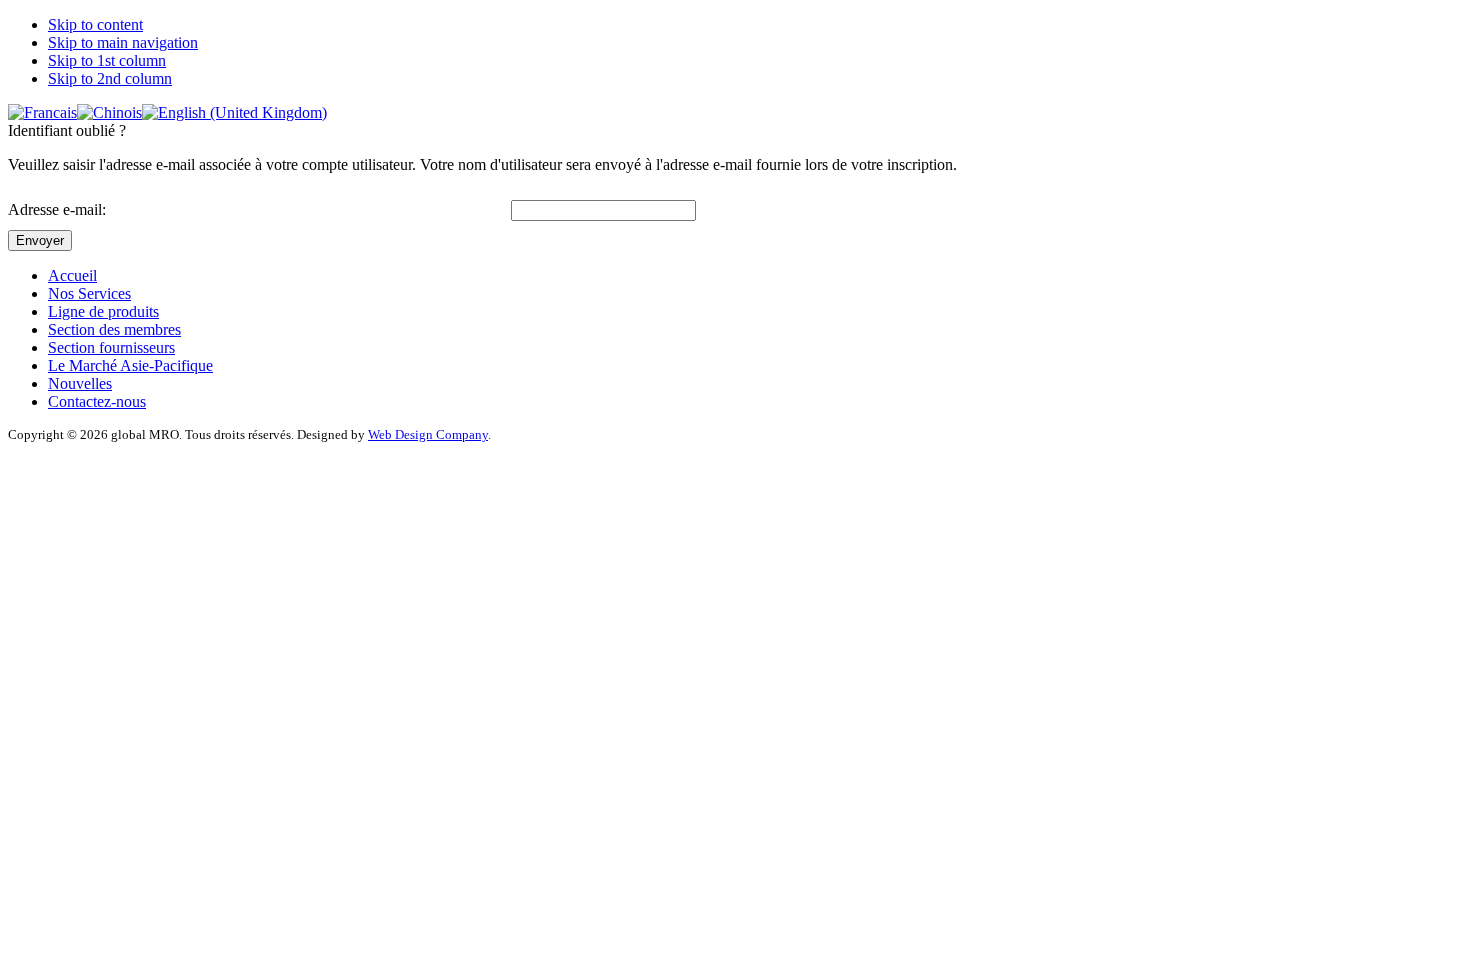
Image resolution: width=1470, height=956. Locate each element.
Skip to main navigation (123, 42)
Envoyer (40, 240)
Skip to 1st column (107, 60)
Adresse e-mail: (57, 209)
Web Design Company (428, 434)
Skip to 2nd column (110, 78)
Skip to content (95, 24)
